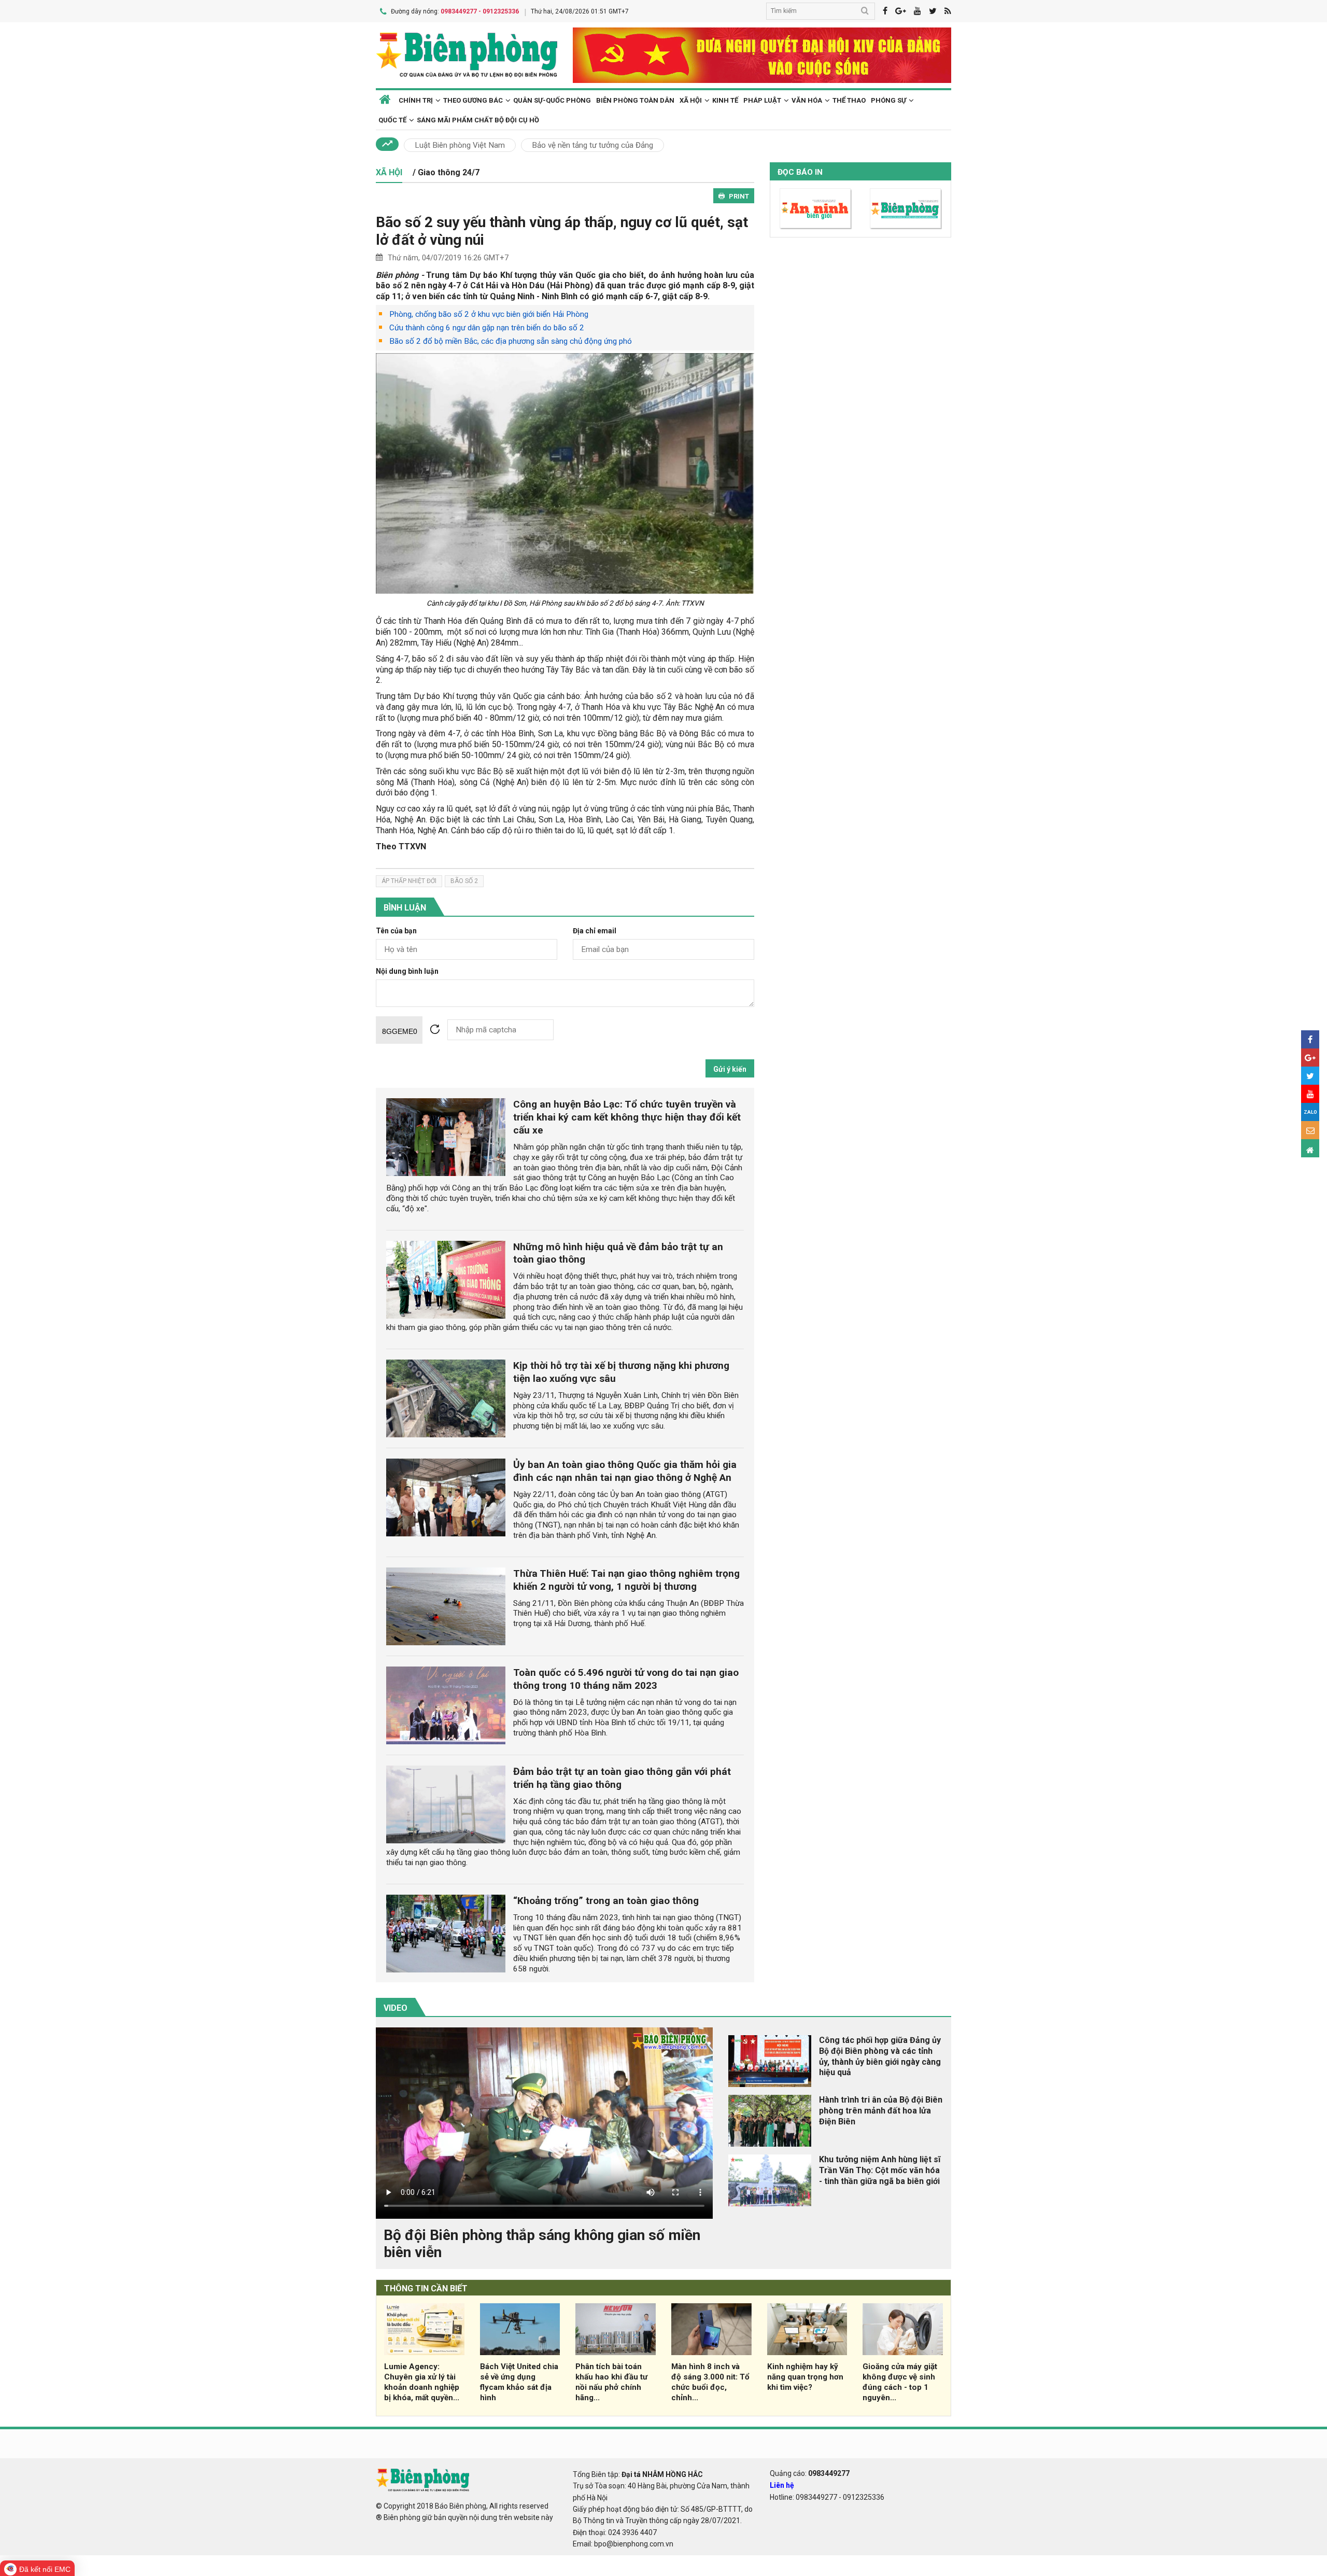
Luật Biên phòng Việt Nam (460, 145)
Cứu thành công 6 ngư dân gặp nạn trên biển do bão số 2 (487, 328)
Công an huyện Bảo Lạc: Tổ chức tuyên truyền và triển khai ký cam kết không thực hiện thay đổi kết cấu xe (627, 1117)
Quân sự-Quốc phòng (552, 100)
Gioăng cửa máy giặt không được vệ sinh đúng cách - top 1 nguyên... (900, 2382)
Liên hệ (782, 2485)
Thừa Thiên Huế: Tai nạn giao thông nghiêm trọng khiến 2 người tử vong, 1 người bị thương (626, 1580)
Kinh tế (725, 100)
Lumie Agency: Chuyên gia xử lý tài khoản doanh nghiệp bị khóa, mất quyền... (422, 2382)
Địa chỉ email (595, 931)
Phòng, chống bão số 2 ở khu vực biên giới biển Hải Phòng (489, 314)
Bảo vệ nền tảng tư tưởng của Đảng (592, 145)
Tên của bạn (396, 931)
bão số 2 (464, 881)
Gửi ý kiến (730, 1069)
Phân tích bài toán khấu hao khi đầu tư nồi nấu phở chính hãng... (611, 2382)
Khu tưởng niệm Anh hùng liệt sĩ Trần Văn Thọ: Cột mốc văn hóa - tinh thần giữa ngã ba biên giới (880, 2170)
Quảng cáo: (810, 2473)
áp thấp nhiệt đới (409, 881)
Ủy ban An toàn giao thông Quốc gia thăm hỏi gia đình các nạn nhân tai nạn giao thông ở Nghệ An (625, 1471)
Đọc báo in (800, 172)
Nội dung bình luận (407, 971)
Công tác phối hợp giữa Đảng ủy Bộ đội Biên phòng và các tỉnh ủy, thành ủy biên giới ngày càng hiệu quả (880, 2056)
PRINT (739, 196)
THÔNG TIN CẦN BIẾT (426, 2288)
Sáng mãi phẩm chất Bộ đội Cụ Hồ (478, 120)
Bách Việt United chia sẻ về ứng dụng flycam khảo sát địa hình (519, 2382)
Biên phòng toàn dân (635, 100)
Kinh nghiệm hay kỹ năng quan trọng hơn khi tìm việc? (805, 2377)
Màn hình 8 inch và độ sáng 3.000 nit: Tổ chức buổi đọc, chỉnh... (710, 2382)
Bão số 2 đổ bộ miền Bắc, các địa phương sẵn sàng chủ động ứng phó (511, 341)
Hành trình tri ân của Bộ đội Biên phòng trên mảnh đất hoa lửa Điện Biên (881, 2111)
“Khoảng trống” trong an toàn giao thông (606, 1901)
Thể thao (849, 100)
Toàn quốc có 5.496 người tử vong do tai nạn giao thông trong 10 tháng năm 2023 (626, 1679)
